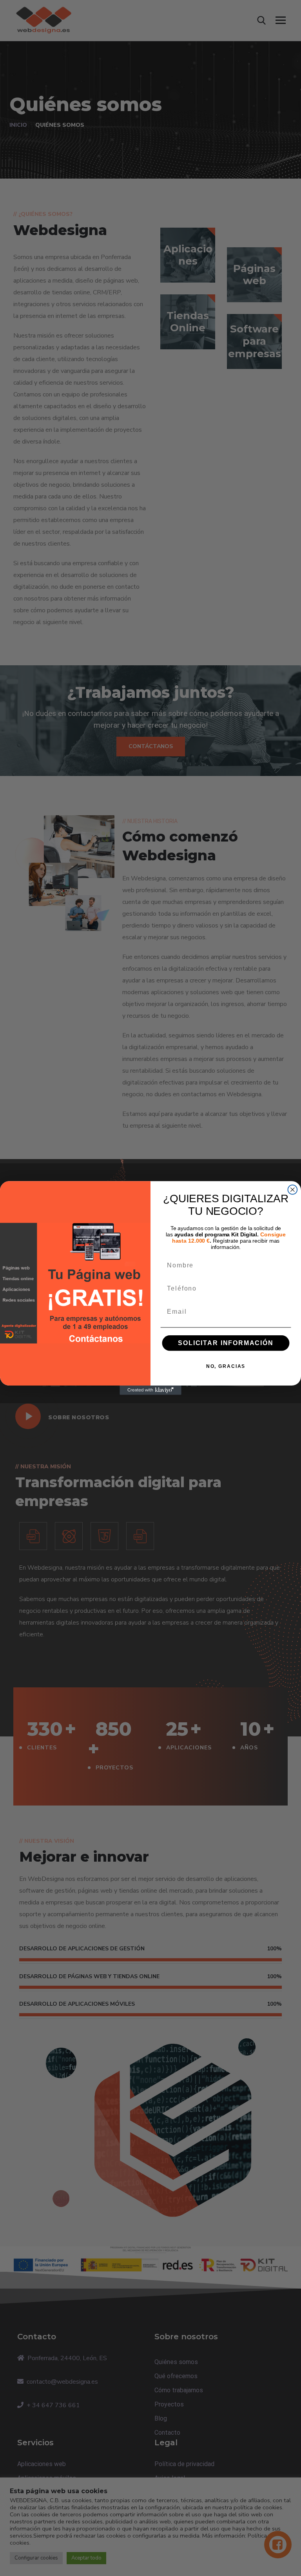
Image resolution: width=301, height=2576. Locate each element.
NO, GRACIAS (226, 1366)
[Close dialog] (293, 1190)
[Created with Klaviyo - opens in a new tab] (150, 1390)
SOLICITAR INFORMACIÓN (226, 1343)
